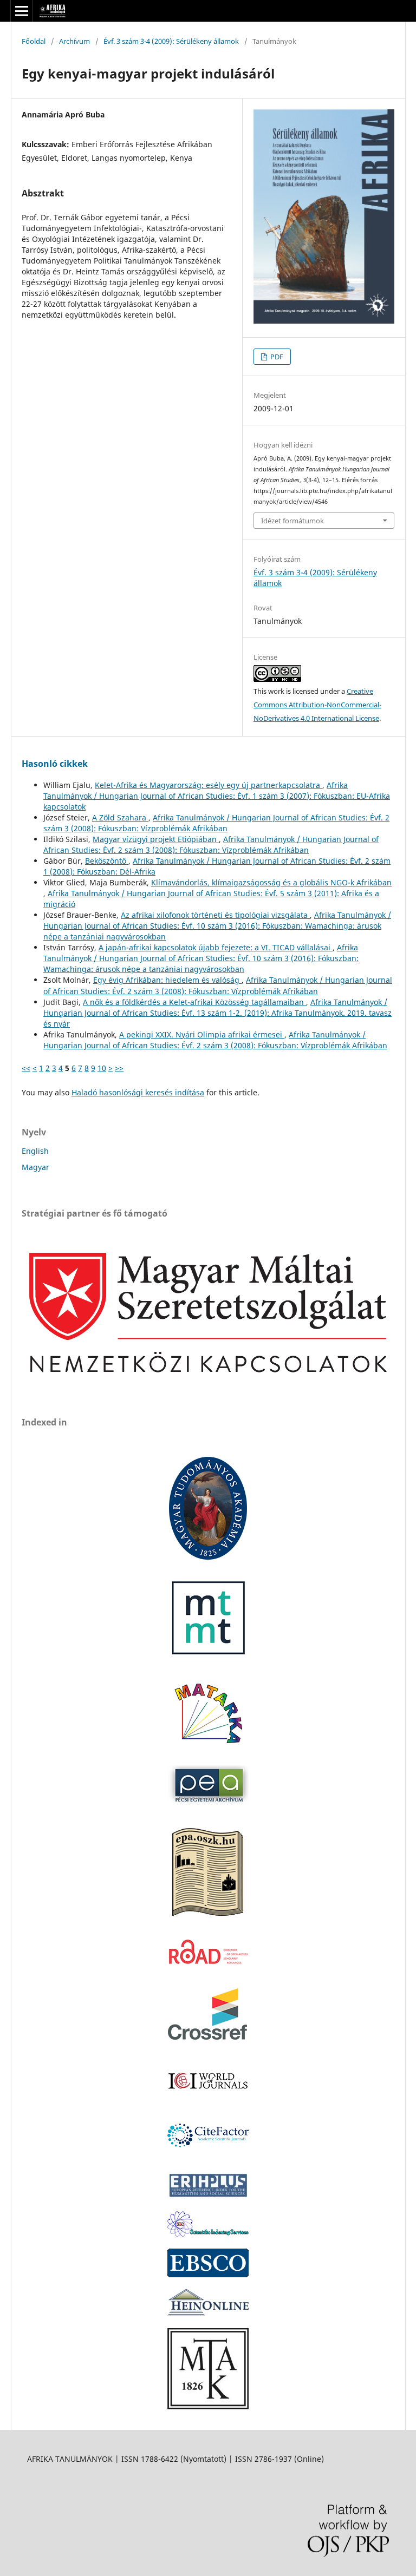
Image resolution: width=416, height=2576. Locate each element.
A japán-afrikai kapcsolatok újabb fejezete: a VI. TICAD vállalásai (216, 947)
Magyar (35, 1167)
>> (119, 1068)
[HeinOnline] (208, 2274)
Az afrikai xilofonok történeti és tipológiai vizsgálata (215, 915)
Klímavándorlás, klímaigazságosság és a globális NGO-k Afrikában (271, 882)
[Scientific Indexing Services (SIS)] (208, 2234)
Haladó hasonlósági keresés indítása (138, 1092)
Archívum (74, 41)
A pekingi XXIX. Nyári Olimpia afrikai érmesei (202, 1034)
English (35, 1151)
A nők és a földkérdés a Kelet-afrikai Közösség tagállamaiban (194, 1002)
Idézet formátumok (292, 521)
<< (26, 1068)
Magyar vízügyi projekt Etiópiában (156, 839)
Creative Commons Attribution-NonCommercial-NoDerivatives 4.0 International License (317, 705)
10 (102, 1068)
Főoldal (34, 41)
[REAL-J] (208, 2406)
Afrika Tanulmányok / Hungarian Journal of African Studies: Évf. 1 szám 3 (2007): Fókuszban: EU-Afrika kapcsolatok (217, 796)
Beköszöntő (107, 861)
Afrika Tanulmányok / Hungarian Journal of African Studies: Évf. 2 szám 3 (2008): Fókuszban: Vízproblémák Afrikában (216, 823)
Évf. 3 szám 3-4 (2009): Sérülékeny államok (171, 41)
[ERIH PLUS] (208, 2196)
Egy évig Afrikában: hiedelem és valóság (167, 980)
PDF (276, 357)
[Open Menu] (22, 11)
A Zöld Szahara (120, 817)
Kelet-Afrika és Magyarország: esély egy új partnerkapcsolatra (209, 785)
